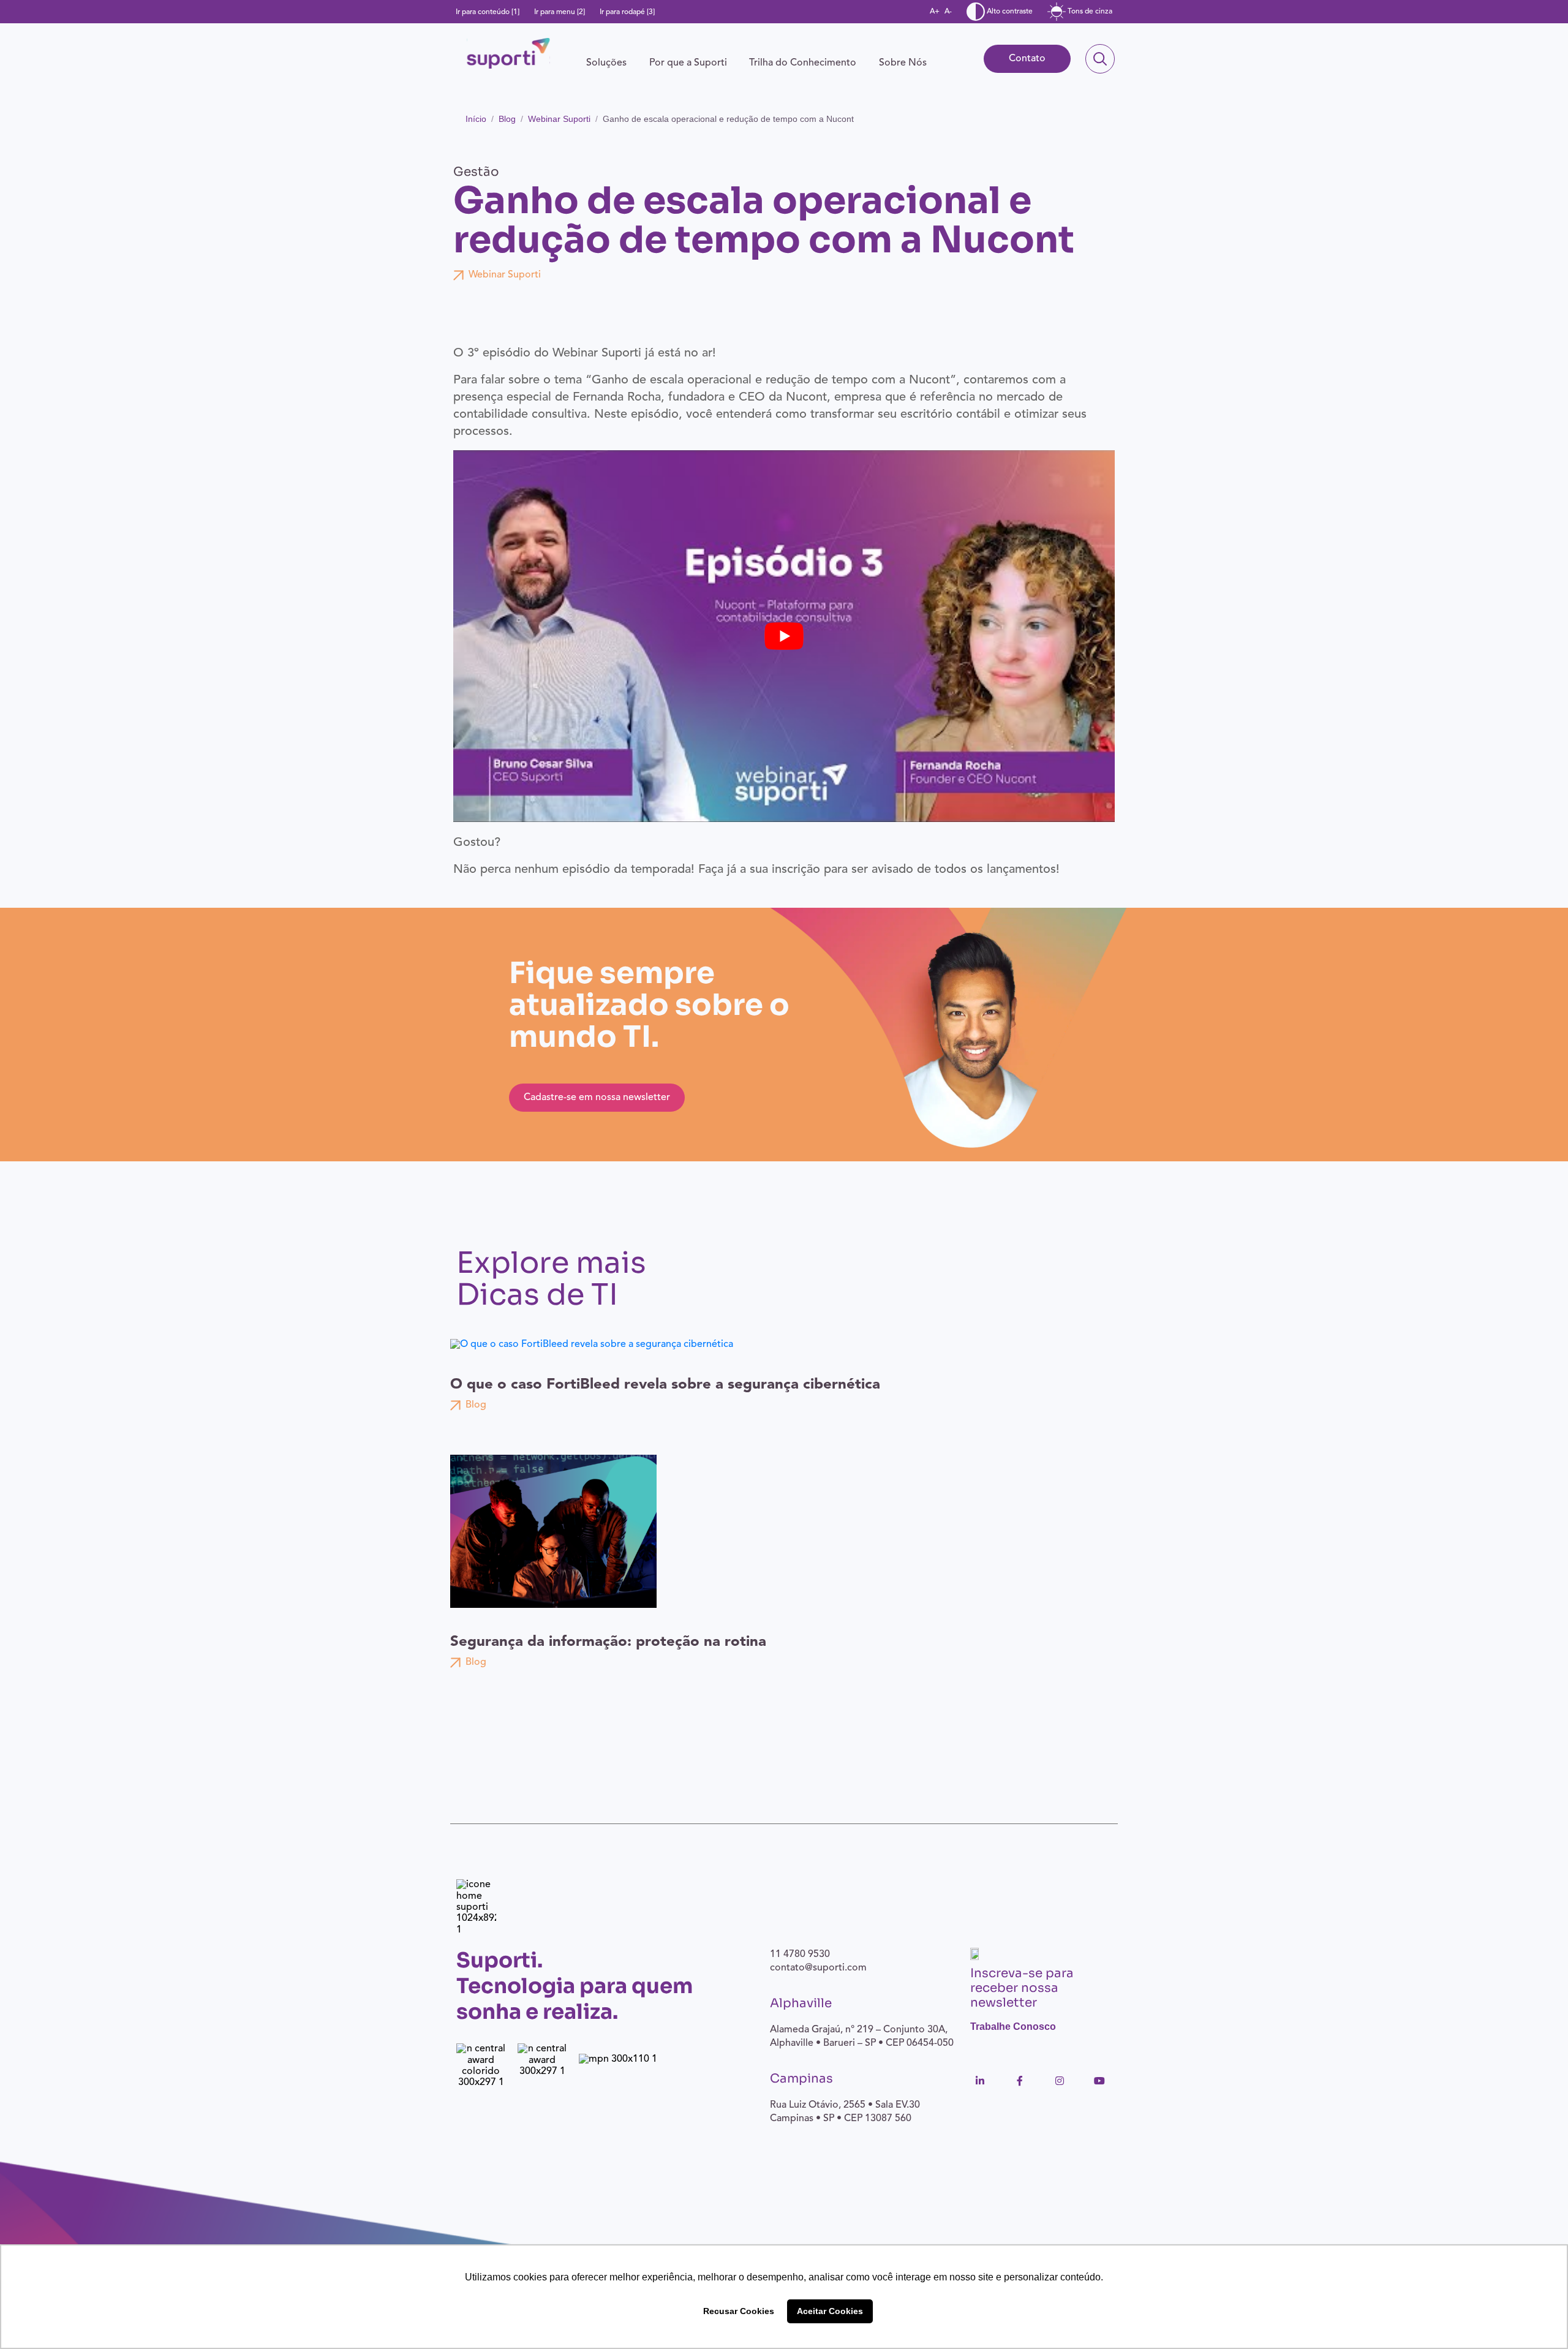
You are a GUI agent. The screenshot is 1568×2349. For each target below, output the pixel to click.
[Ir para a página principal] (508, 53)
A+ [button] (935, 12)
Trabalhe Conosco (1013, 2027)
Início (476, 119)
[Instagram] (1060, 2081)
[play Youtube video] (784, 636)
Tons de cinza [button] (1089, 12)
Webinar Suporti (559, 119)
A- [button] (948, 12)
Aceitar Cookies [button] (830, 2311)
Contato (1027, 59)
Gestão (476, 172)
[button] (606, 63)
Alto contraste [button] (1009, 12)
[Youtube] (1099, 2081)
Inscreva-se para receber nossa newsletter (1022, 1988)
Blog (507, 119)
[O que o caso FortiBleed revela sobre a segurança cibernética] (593, 1344)
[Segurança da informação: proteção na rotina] (553, 1531)
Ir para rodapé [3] (627, 12)
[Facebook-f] (1020, 2081)
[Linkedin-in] (980, 2081)
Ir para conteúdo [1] (488, 12)
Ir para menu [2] (560, 12)
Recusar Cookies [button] (739, 2311)
